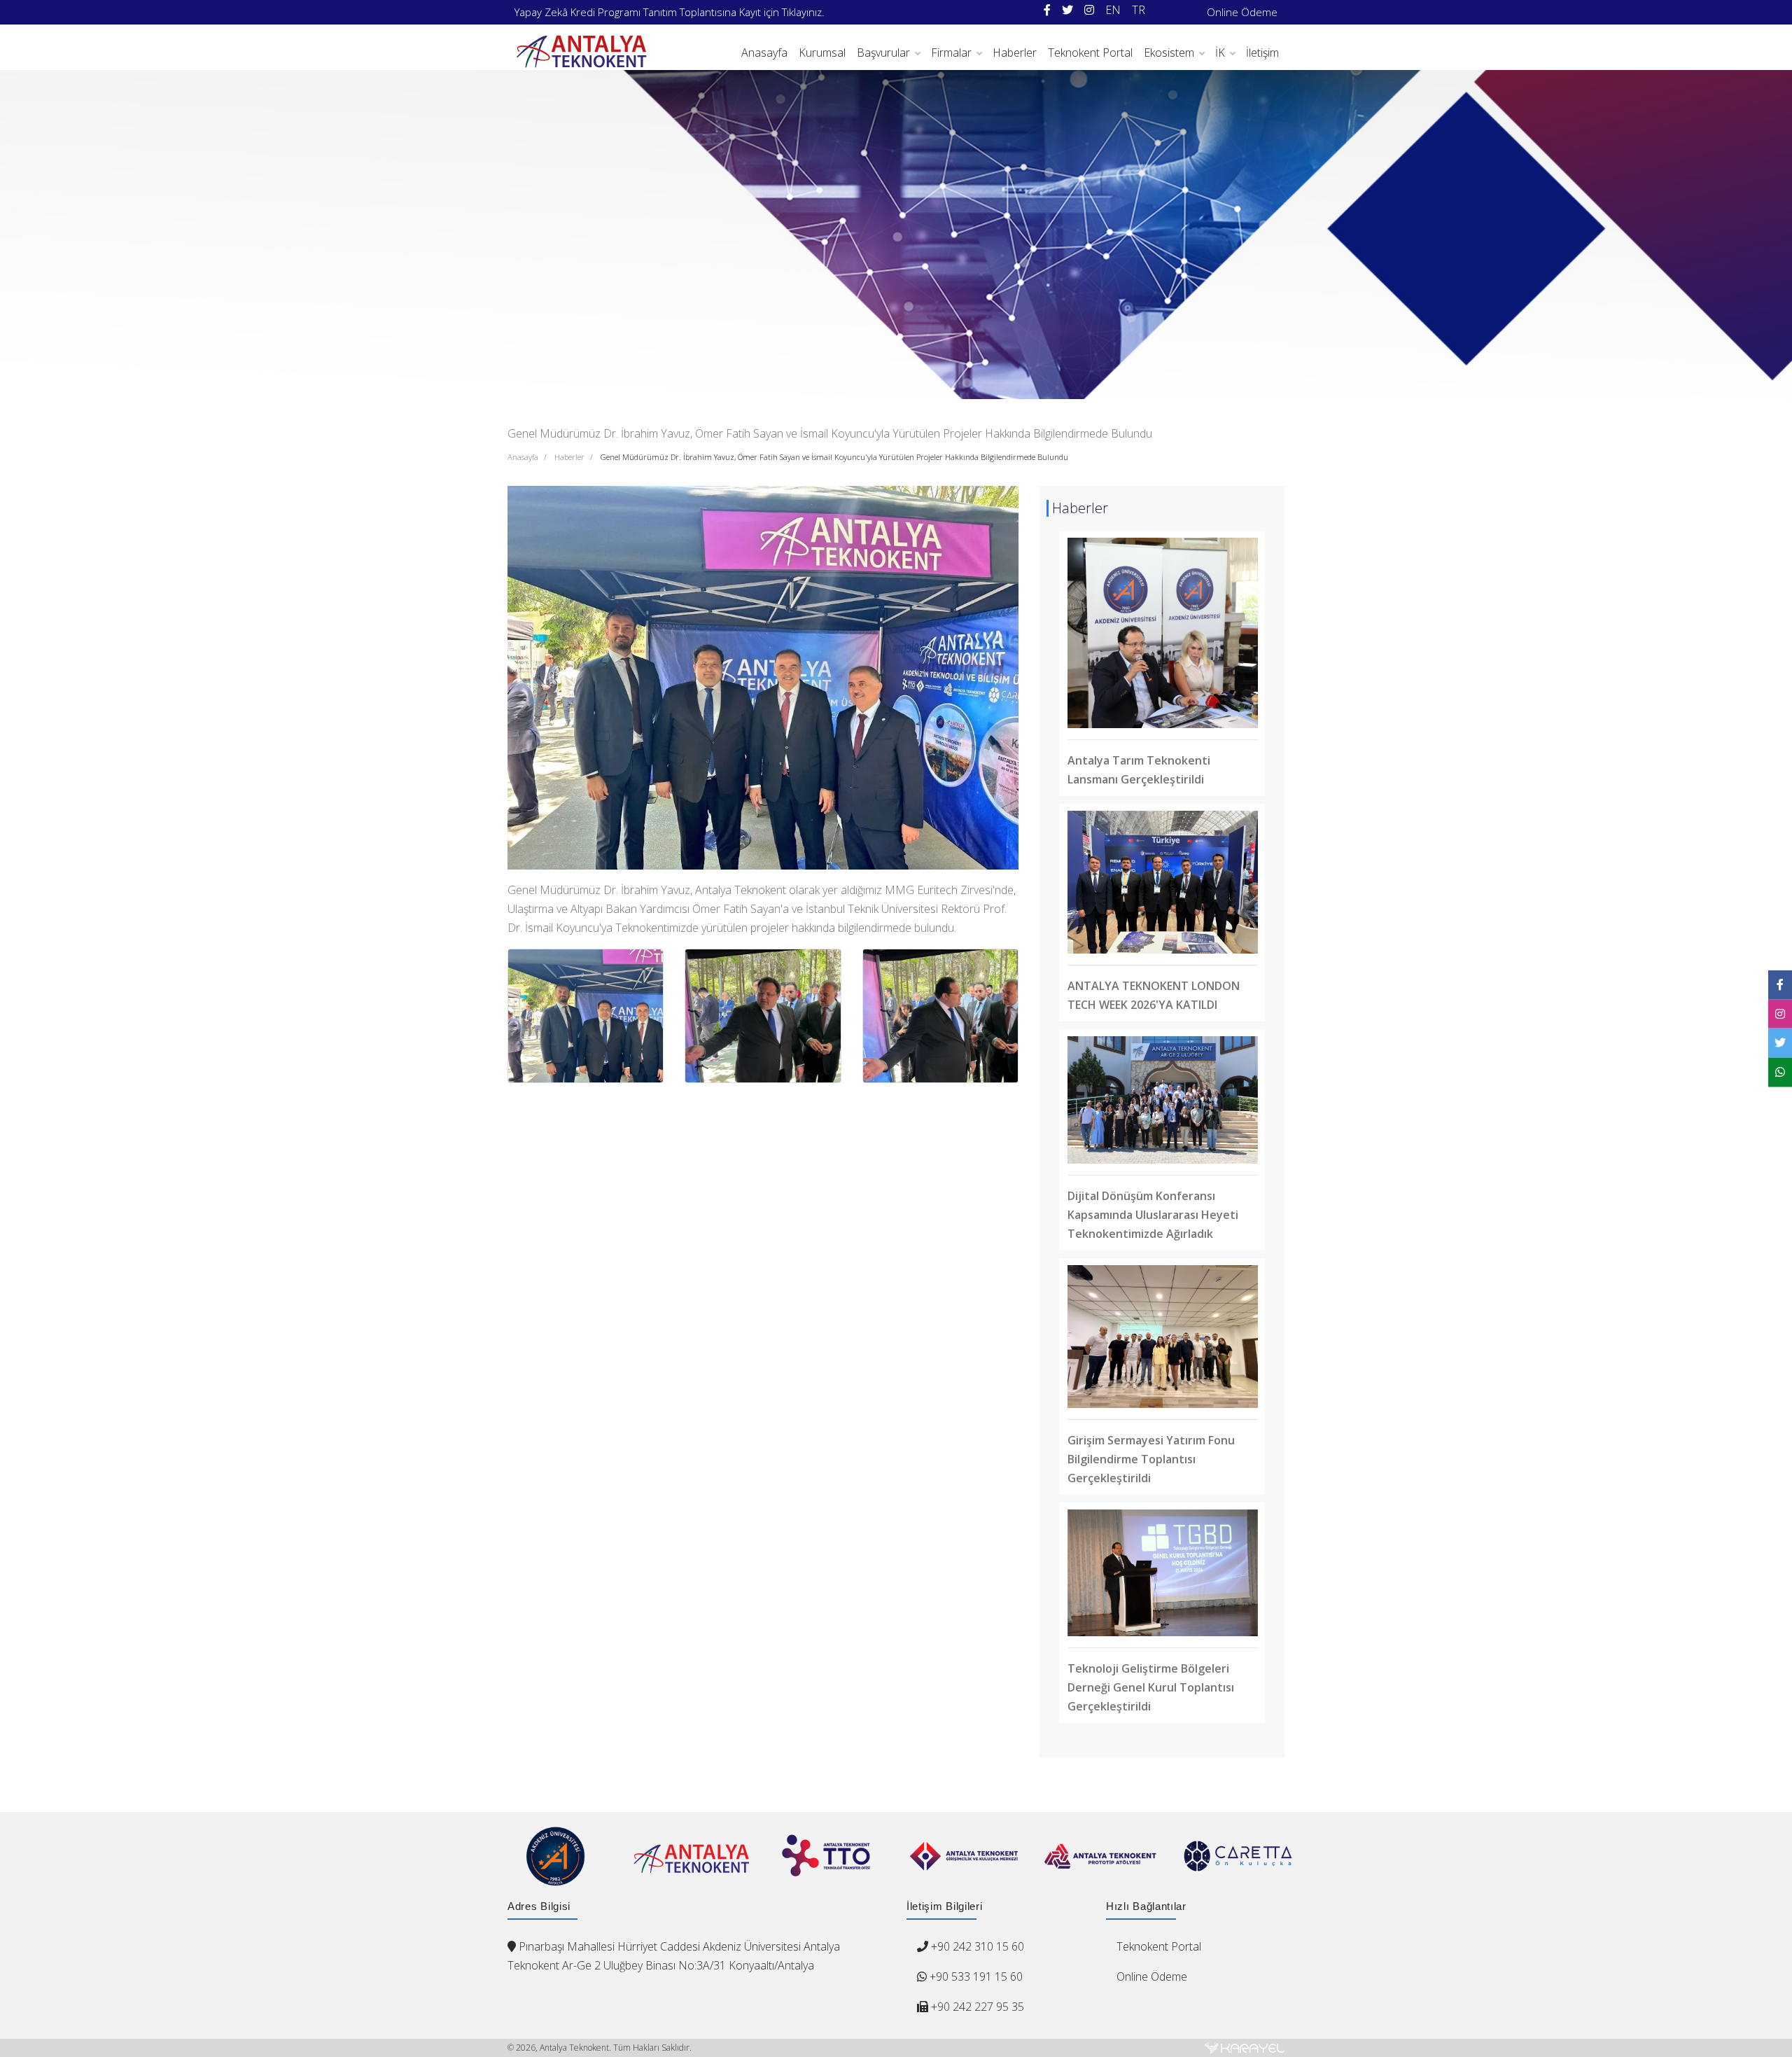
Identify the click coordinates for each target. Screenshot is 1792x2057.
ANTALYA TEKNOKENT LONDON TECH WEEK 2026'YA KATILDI (1154, 995)
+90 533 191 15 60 (975, 1976)
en (1113, 10)
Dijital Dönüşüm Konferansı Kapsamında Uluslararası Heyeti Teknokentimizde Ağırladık (1153, 1215)
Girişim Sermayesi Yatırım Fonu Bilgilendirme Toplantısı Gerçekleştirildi (1151, 1459)
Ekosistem (1169, 53)
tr (1139, 10)
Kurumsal (822, 53)
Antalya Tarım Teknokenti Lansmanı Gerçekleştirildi (1139, 770)
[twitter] (1067, 10)
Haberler (1015, 53)
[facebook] (1047, 10)
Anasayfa (764, 53)
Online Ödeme (1242, 12)
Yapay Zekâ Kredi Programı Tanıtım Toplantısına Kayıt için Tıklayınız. (670, 12)
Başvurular (883, 53)
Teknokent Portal (1090, 53)
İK (1220, 53)
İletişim (1262, 53)
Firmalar (951, 53)
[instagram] (1089, 10)
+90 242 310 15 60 (978, 1946)
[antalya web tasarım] (1245, 2048)
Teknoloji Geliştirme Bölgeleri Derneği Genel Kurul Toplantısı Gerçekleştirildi (1151, 1687)
